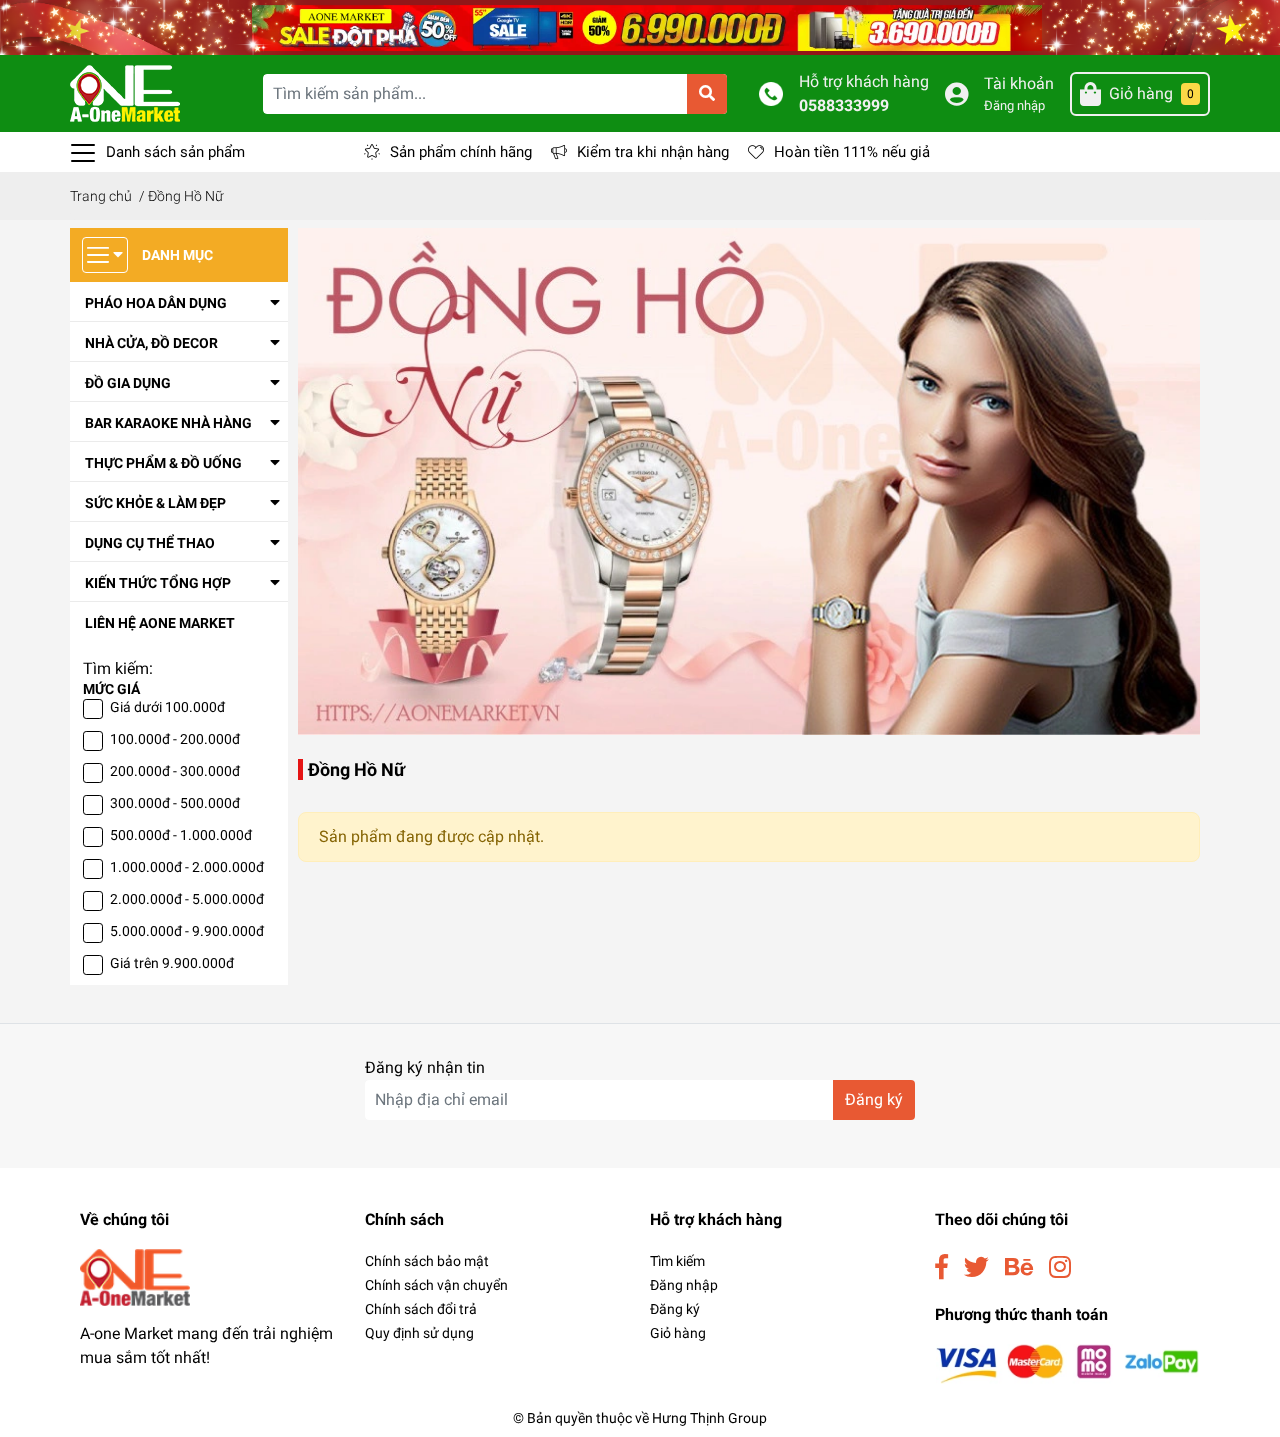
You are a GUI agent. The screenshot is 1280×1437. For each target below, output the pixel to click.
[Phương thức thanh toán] (1067, 1362)
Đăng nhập (1014, 105)
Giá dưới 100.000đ (167, 707)
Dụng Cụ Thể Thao (150, 543)
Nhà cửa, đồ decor (151, 343)
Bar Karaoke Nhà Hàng (168, 423)
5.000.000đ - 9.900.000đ (187, 931)
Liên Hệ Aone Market (160, 623)
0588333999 (844, 105)
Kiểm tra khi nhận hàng (653, 152)
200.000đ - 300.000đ (175, 771)
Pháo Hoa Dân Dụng (156, 303)
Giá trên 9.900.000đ (172, 963)
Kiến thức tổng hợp (158, 583)
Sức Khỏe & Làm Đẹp (155, 503)
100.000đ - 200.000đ (175, 739)
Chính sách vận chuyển (436, 1285)
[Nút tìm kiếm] (707, 94)
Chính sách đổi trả (421, 1309)
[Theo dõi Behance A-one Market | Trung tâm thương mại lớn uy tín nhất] (1019, 1267)
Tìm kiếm (677, 1261)
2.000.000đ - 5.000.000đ (187, 899)
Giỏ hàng (678, 1333)
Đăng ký (874, 1099)
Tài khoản (1019, 83)
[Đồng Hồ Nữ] (749, 480)
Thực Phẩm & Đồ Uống (163, 463)
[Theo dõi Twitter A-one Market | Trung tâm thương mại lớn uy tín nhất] (976, 1267)
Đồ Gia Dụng (128, 383)
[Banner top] (640, 26)
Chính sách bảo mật (427, 1261)
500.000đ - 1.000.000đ (181, 835)
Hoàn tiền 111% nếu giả (852, 152)
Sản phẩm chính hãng (461, 152)
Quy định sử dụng (419, 1333)
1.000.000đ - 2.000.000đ (187, 867)
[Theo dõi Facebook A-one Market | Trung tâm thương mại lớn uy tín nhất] (941, 1267)
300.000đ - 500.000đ (175, 803)
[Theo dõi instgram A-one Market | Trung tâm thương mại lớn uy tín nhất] (1060, 1267)
